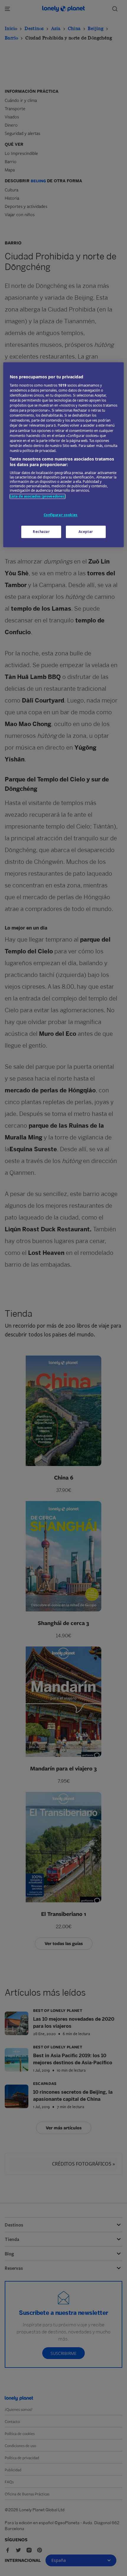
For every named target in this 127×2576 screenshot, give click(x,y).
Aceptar (86, 532)
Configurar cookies (61, 515)
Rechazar (41, 532)
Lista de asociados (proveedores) (38, 496)
